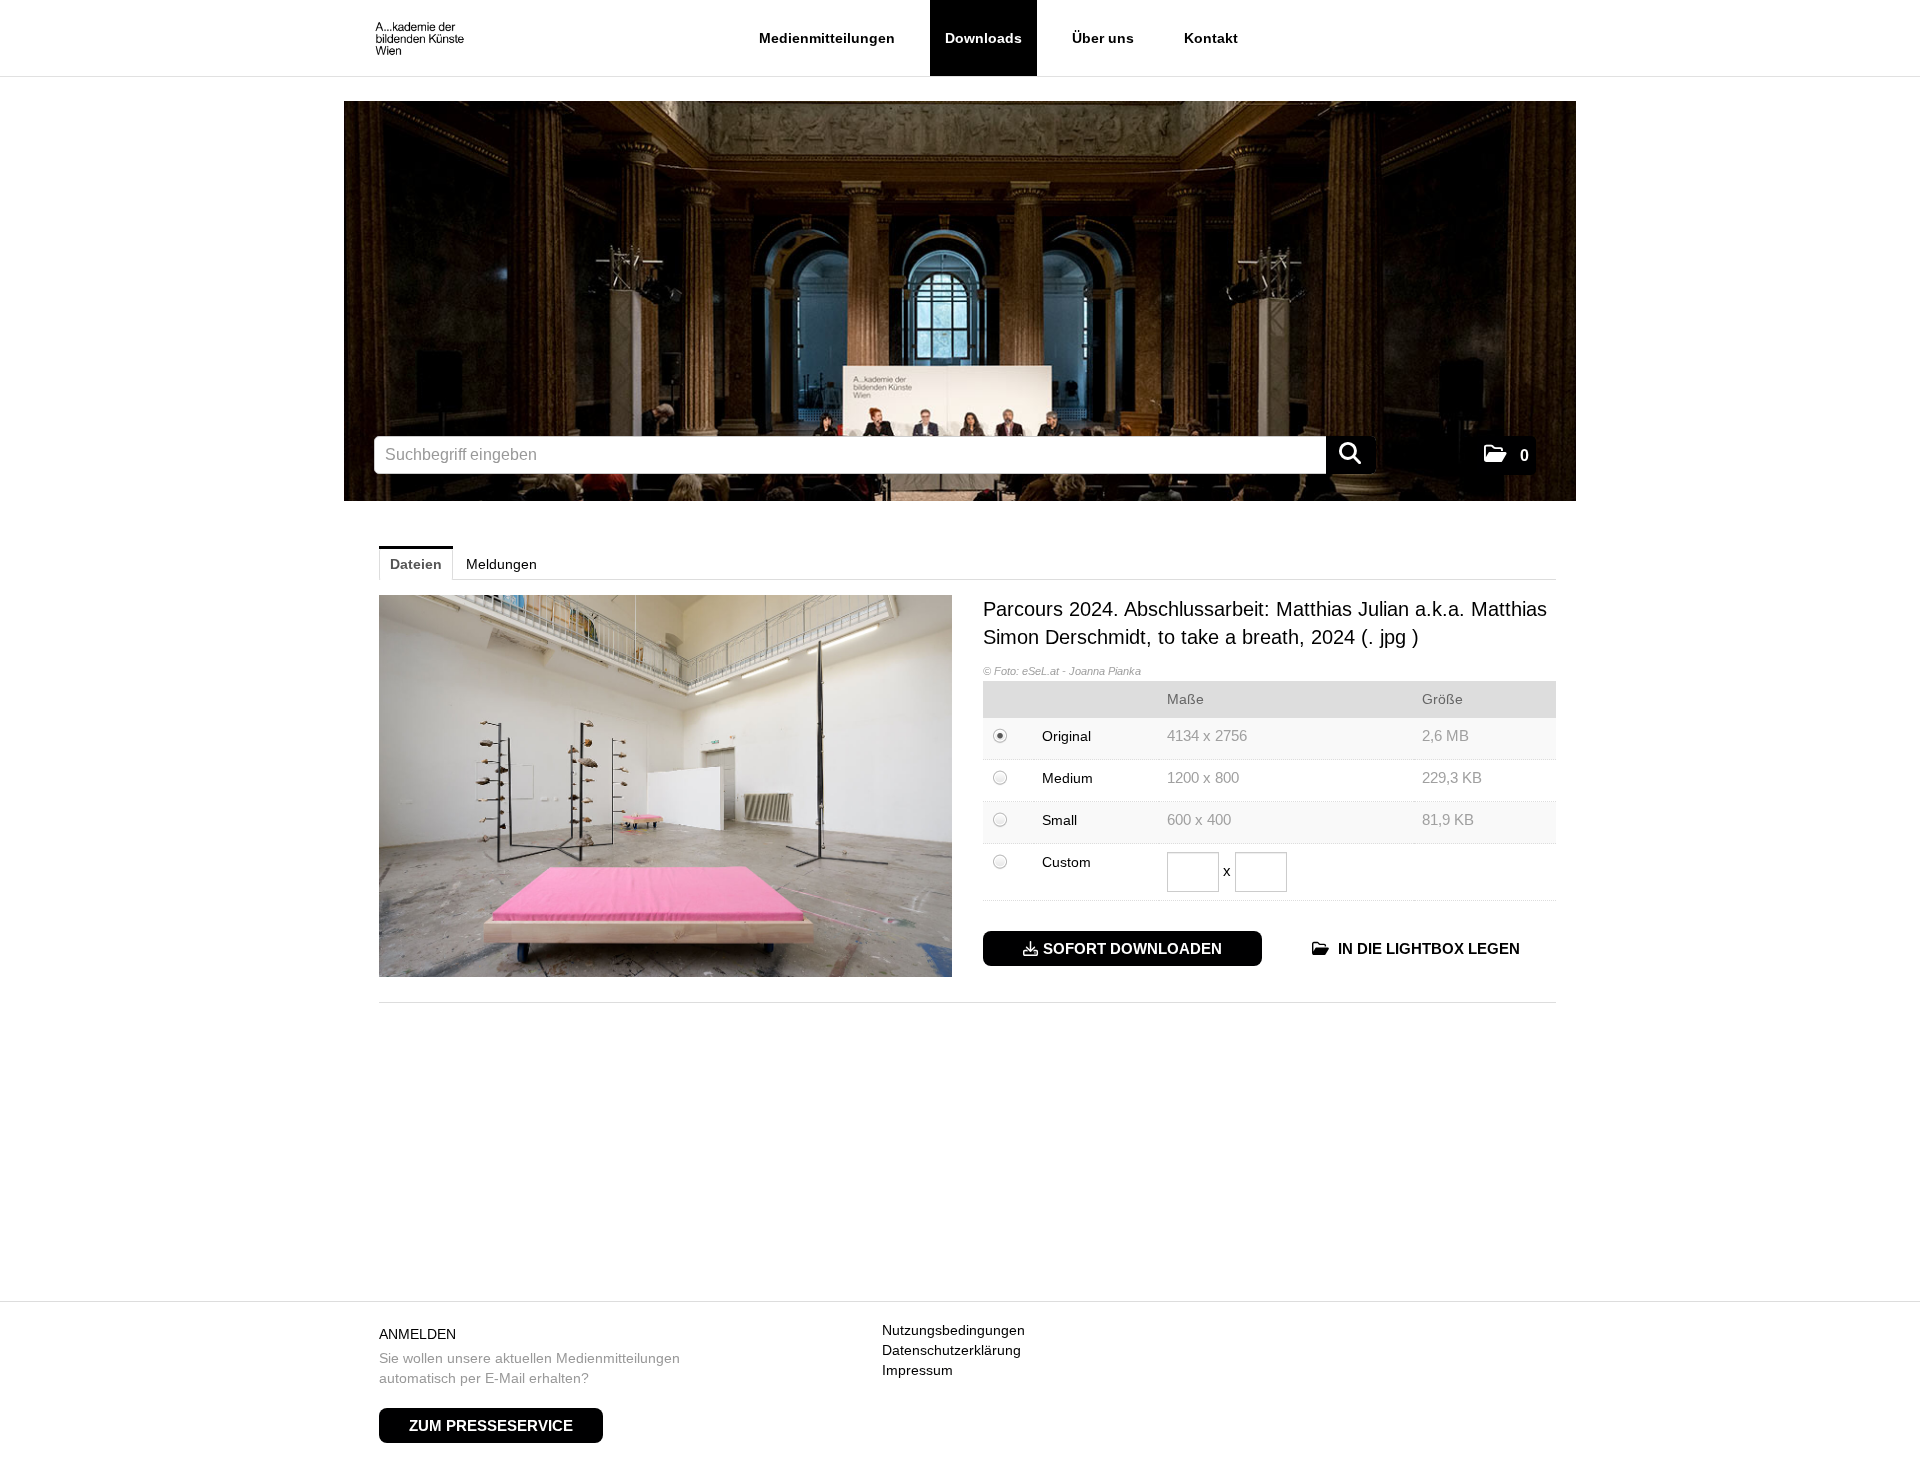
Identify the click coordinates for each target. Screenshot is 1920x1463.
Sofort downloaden (1132, 948)
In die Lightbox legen (1427, 948)
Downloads (983, 38)
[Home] (419, 39)
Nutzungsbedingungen (953, 1330)
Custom (1066, 862)
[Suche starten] (1351, 455)
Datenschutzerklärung (951, 1350)
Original (1066, 736)
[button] (1506, 455)
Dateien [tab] (416, 564)
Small (1059, 820)
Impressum (917, 1370)
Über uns (1103, 38)
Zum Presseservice (491, 1425)
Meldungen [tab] (501, 564)
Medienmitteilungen (827, 38)
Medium (1067, 778)
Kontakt (1211, 38)
